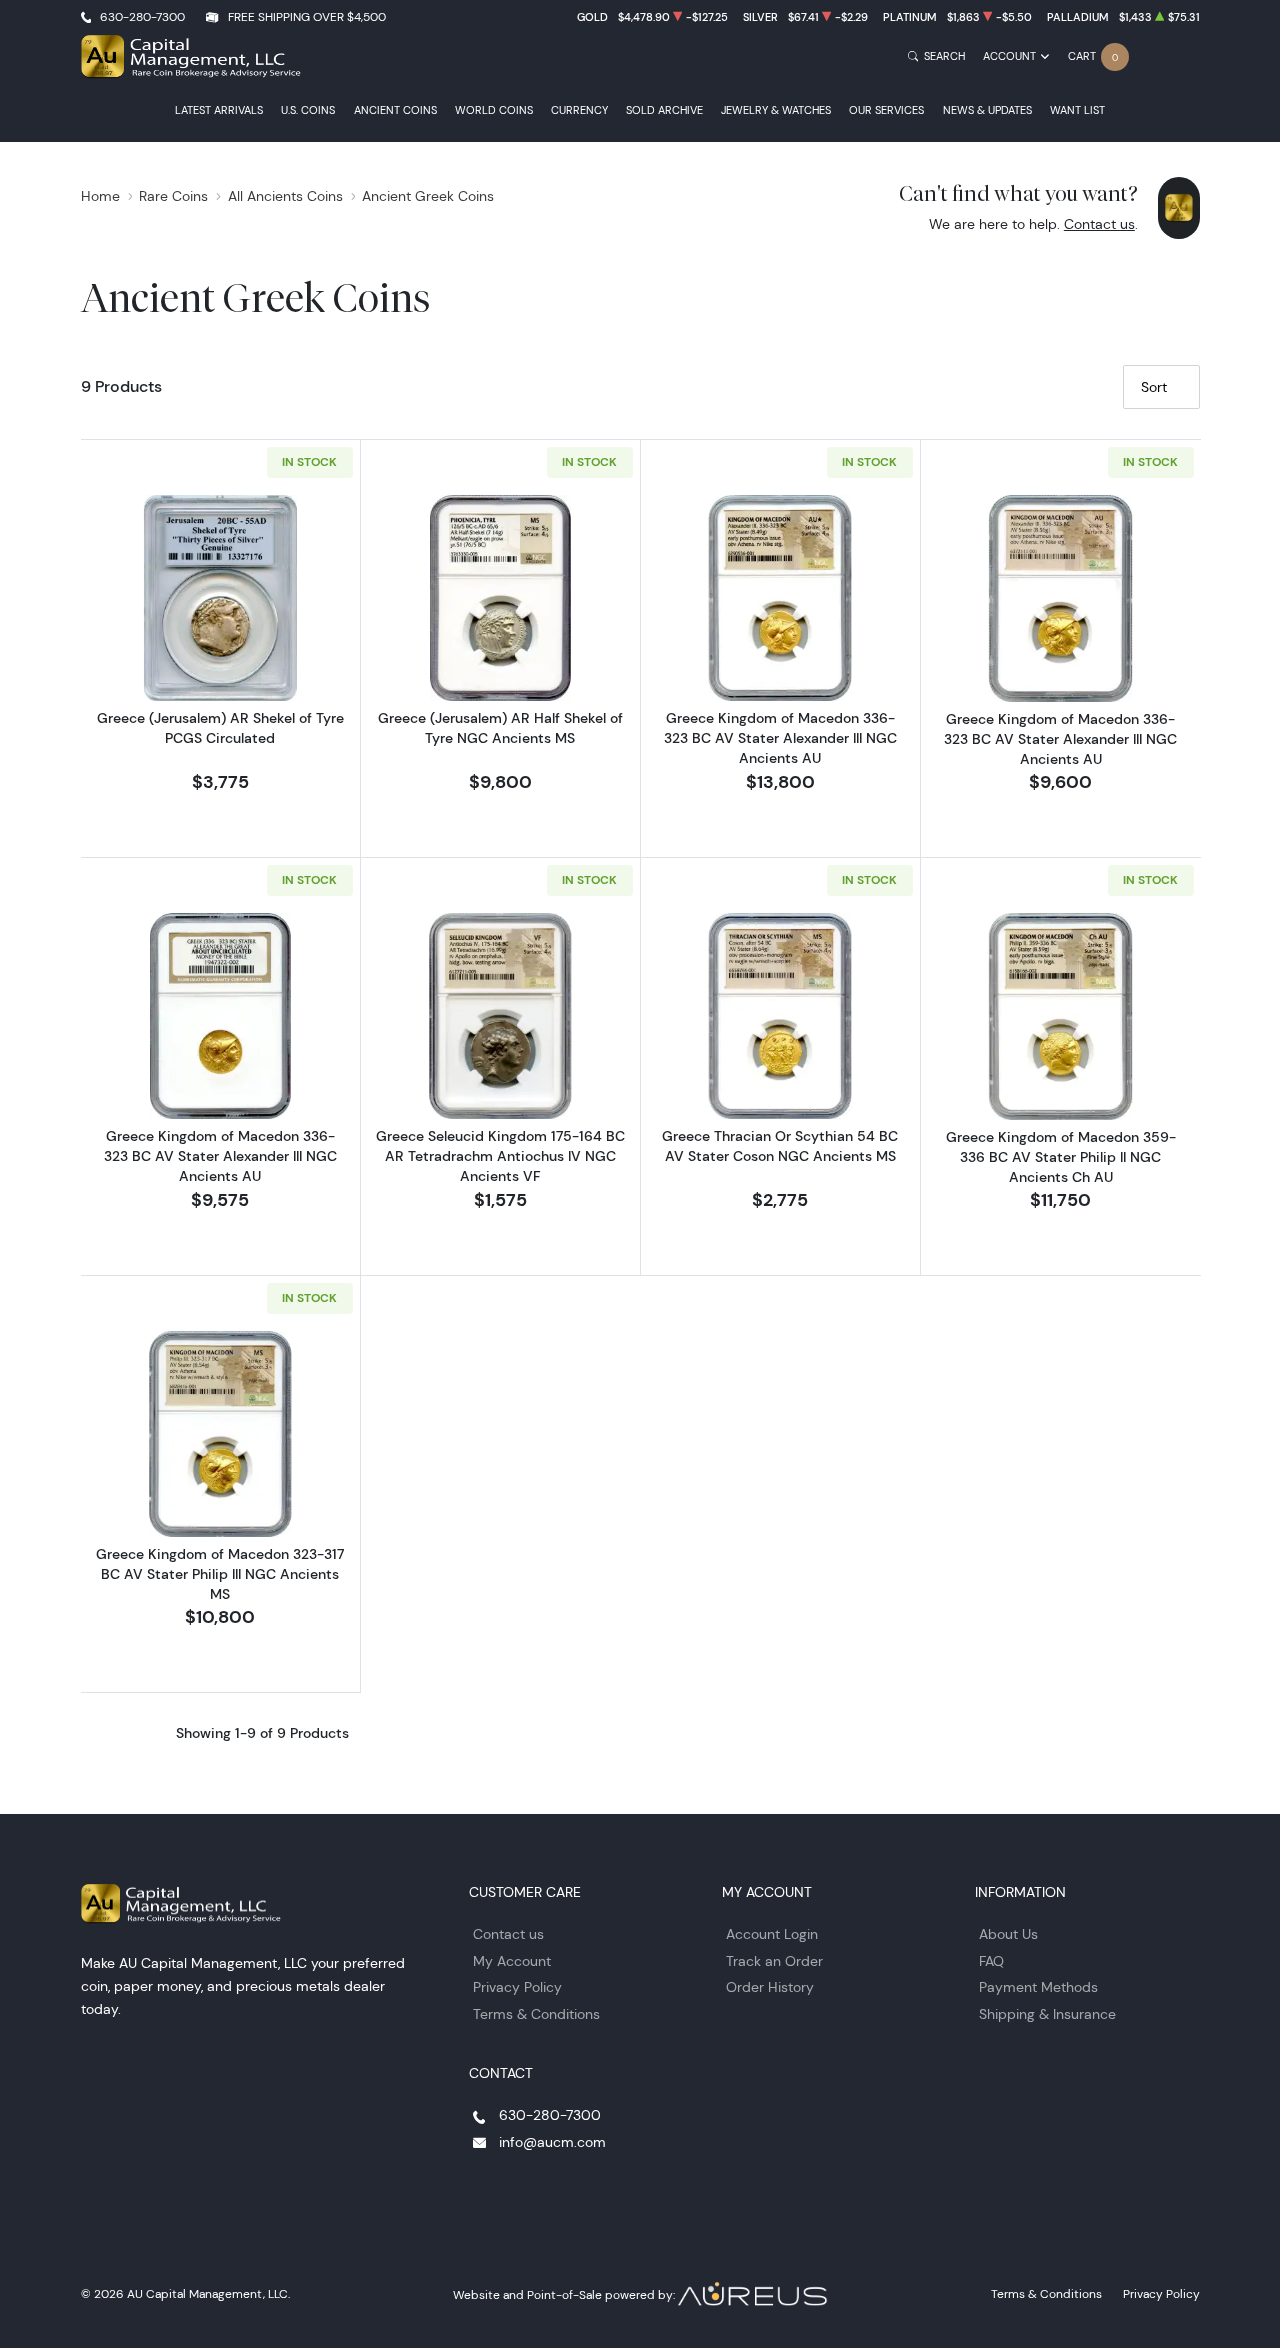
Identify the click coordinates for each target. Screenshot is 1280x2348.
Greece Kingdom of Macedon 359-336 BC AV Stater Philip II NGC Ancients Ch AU (1061, 1157)
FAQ (991, 1961)
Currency (579, 110)
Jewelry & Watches (776, 110)
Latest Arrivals (219, 110)
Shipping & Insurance (1047, 2014)
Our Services (886, 110)
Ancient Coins (395, 110)
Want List (1077, 110)
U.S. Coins (308, 110)
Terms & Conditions (536, 2014)
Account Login (772, 1934)
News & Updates (987, 110)
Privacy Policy (517, 1987)
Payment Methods (1038, 1987)
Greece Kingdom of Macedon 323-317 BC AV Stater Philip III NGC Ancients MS (220, 1574)
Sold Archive (664, 110)
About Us (1008, 1934)
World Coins (494, 110)
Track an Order (774, 1961)
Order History (770, 1987)
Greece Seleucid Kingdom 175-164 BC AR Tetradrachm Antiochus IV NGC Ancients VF (500, 1156)
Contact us (1099, 224)
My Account (512, 1961)
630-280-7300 (142, 16)
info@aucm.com (552, 2142)
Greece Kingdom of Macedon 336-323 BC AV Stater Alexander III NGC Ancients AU (780, 738)
